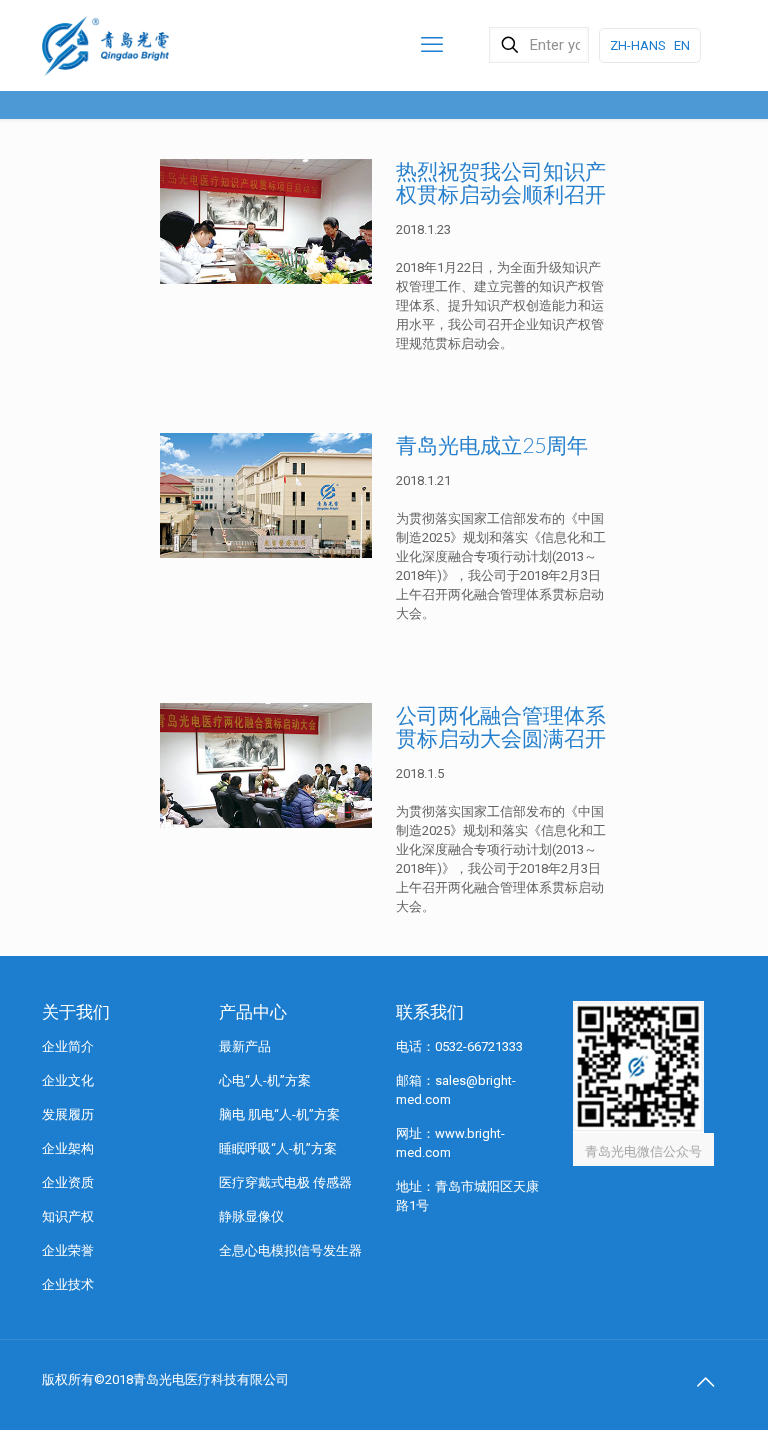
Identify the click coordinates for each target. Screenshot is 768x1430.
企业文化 (68, 1080)
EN (682, 45)
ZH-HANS (638, 45)
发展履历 (68, 1114)
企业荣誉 (68, 1250)
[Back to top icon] (705, 1382)
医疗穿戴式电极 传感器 (285, 1182)
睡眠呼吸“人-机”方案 (278, 1148)
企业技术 (68, 1284)
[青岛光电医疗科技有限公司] (105, 45)
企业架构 (68, 1148)
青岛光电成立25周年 (492, 444)
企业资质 (68, 1182)
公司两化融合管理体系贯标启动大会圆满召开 (501, 726)
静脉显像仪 (251, 1216)
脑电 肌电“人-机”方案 (279, 1114)
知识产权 (68, 1216)
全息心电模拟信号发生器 (290, 1250)
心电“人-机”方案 (265, 1080)
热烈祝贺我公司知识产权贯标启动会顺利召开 (501, 182)
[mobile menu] (432, 45)
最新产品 (245, 1046)
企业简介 (68, 1046)
